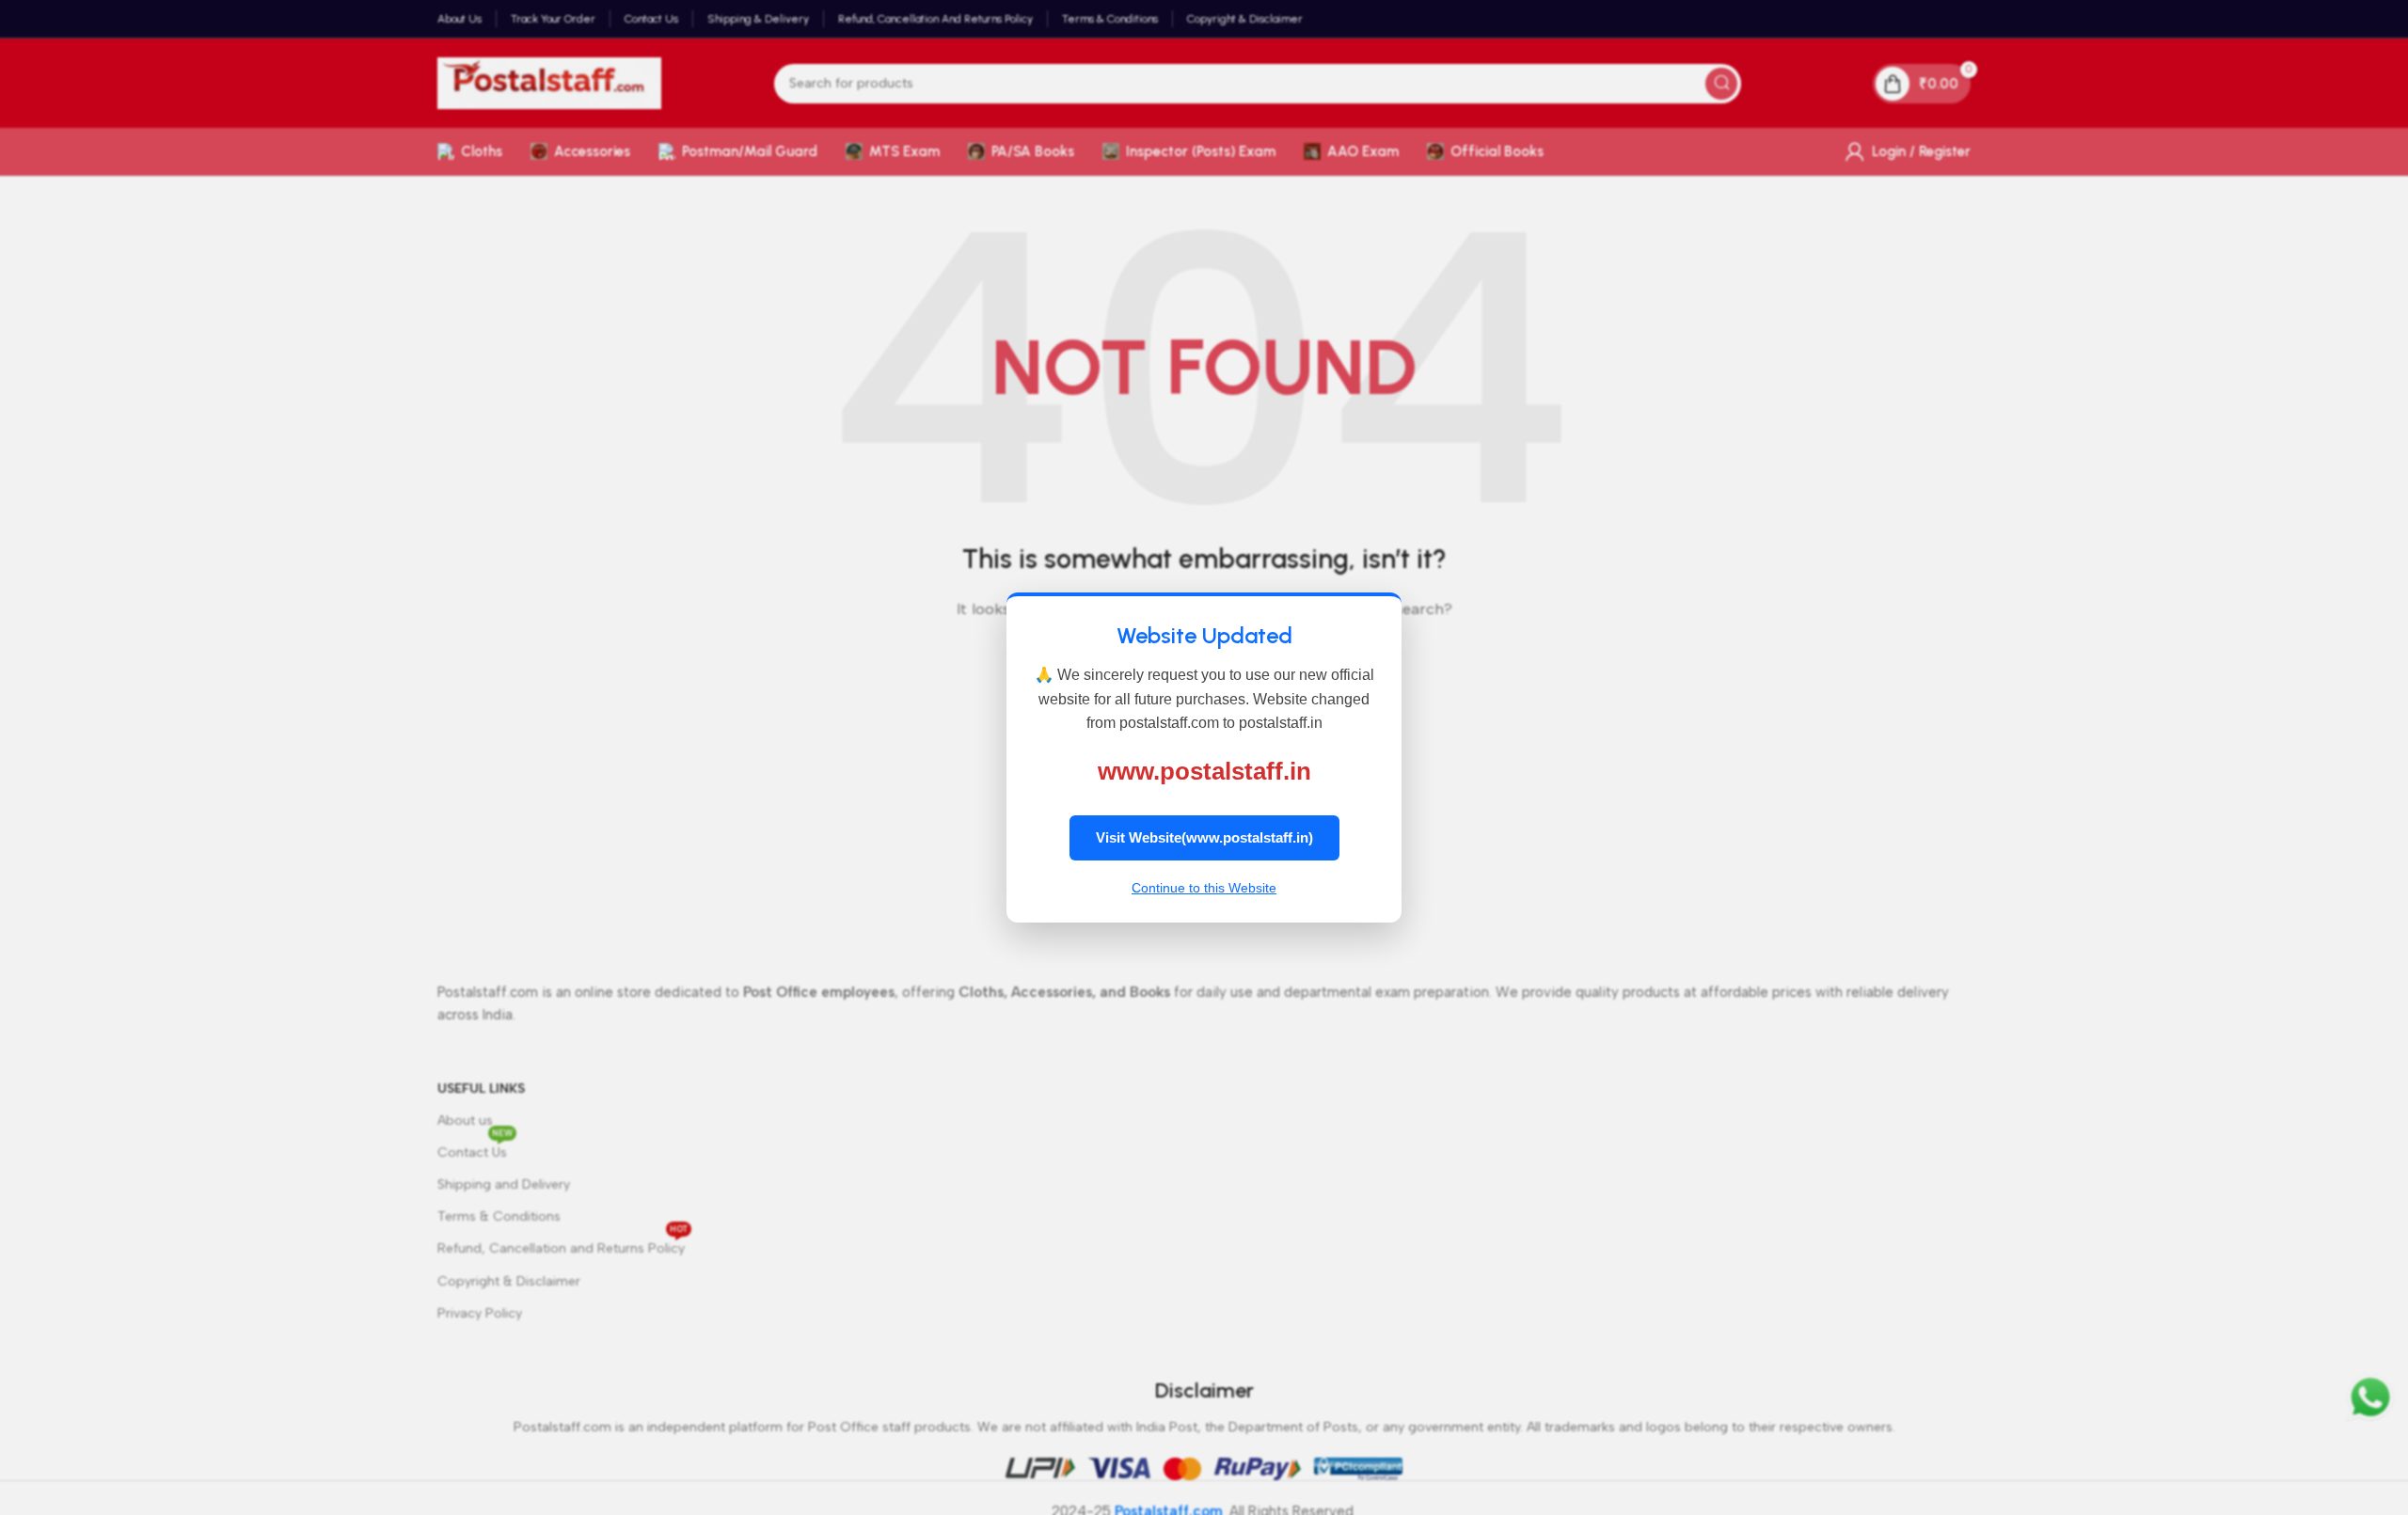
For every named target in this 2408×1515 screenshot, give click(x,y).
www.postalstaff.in (1204, 771)
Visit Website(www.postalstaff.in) (1204, 837)
